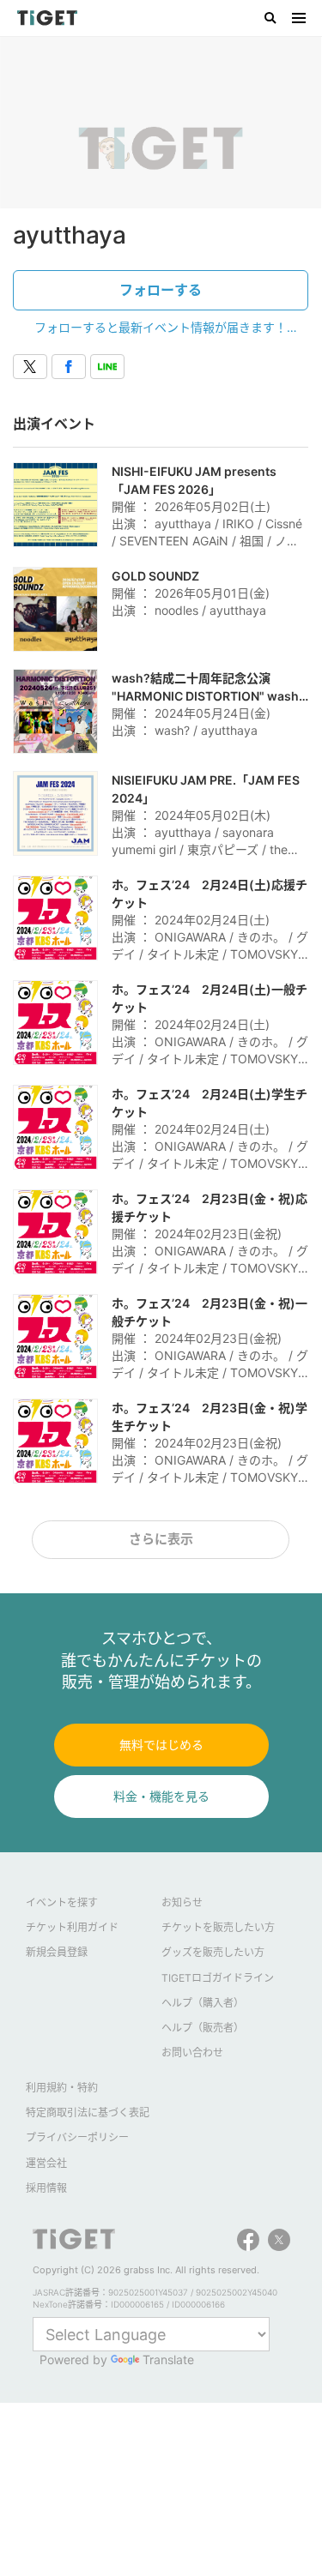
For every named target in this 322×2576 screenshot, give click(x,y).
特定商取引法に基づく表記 (88, 2113)
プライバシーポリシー (77, 2137)
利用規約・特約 (62, 2088)
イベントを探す (62, 1902)
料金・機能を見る (161, 1796)
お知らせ (182, 1902)
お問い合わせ (192, 2052)
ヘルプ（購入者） (203, 2003)
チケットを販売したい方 (218, 1927)
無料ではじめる (161, 1745)
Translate (168, 2359)
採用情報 (46, 2188)
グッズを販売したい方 (213, 1952)
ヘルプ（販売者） (203, 2028)
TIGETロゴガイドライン (218, 1978)
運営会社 (46, 2163)
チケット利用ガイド (72, 1927)
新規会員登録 (57, 1952)
